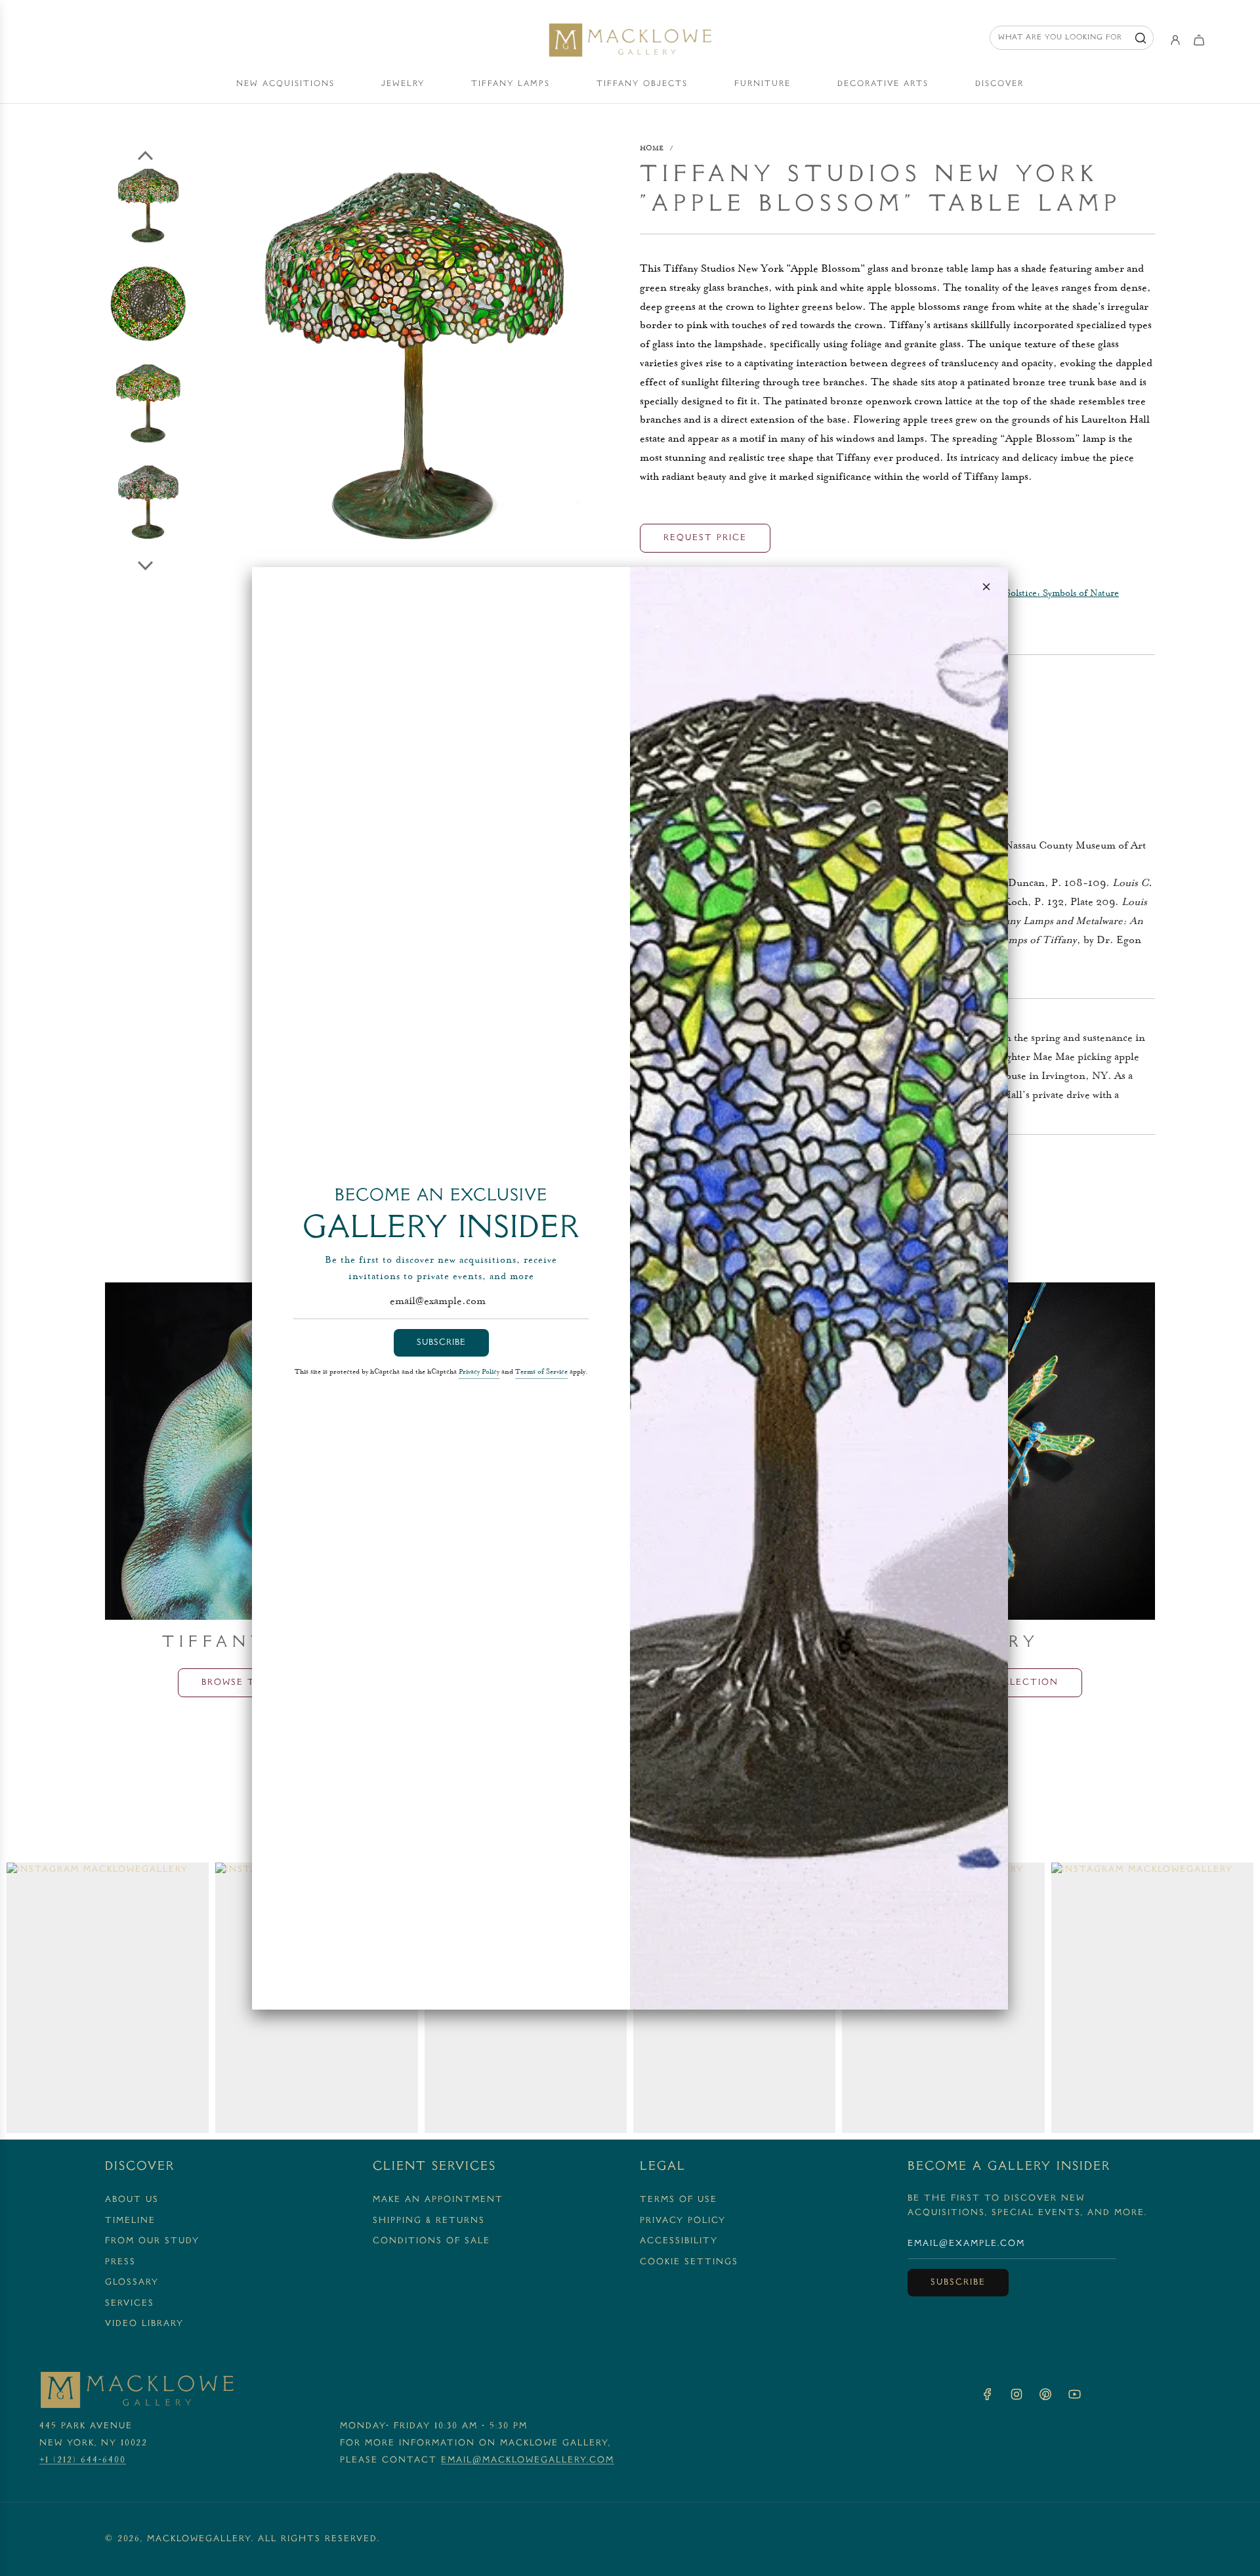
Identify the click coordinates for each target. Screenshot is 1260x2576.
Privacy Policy (479, 1372)
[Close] (986, 587)
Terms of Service (541, 1372)
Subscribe (441, 1343)
